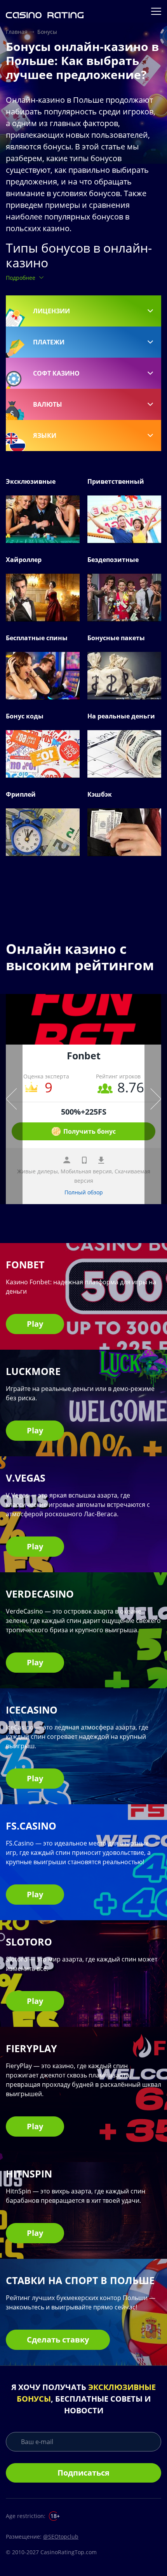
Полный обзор (84, 1192)
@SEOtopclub (61, 2536)
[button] (83, 311)
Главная (17, 32)
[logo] (45, 11)
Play (35, 1324)
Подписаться (83, 2473)
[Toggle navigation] (157, 11)
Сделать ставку (58, 2340)
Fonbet (84, 1055)
